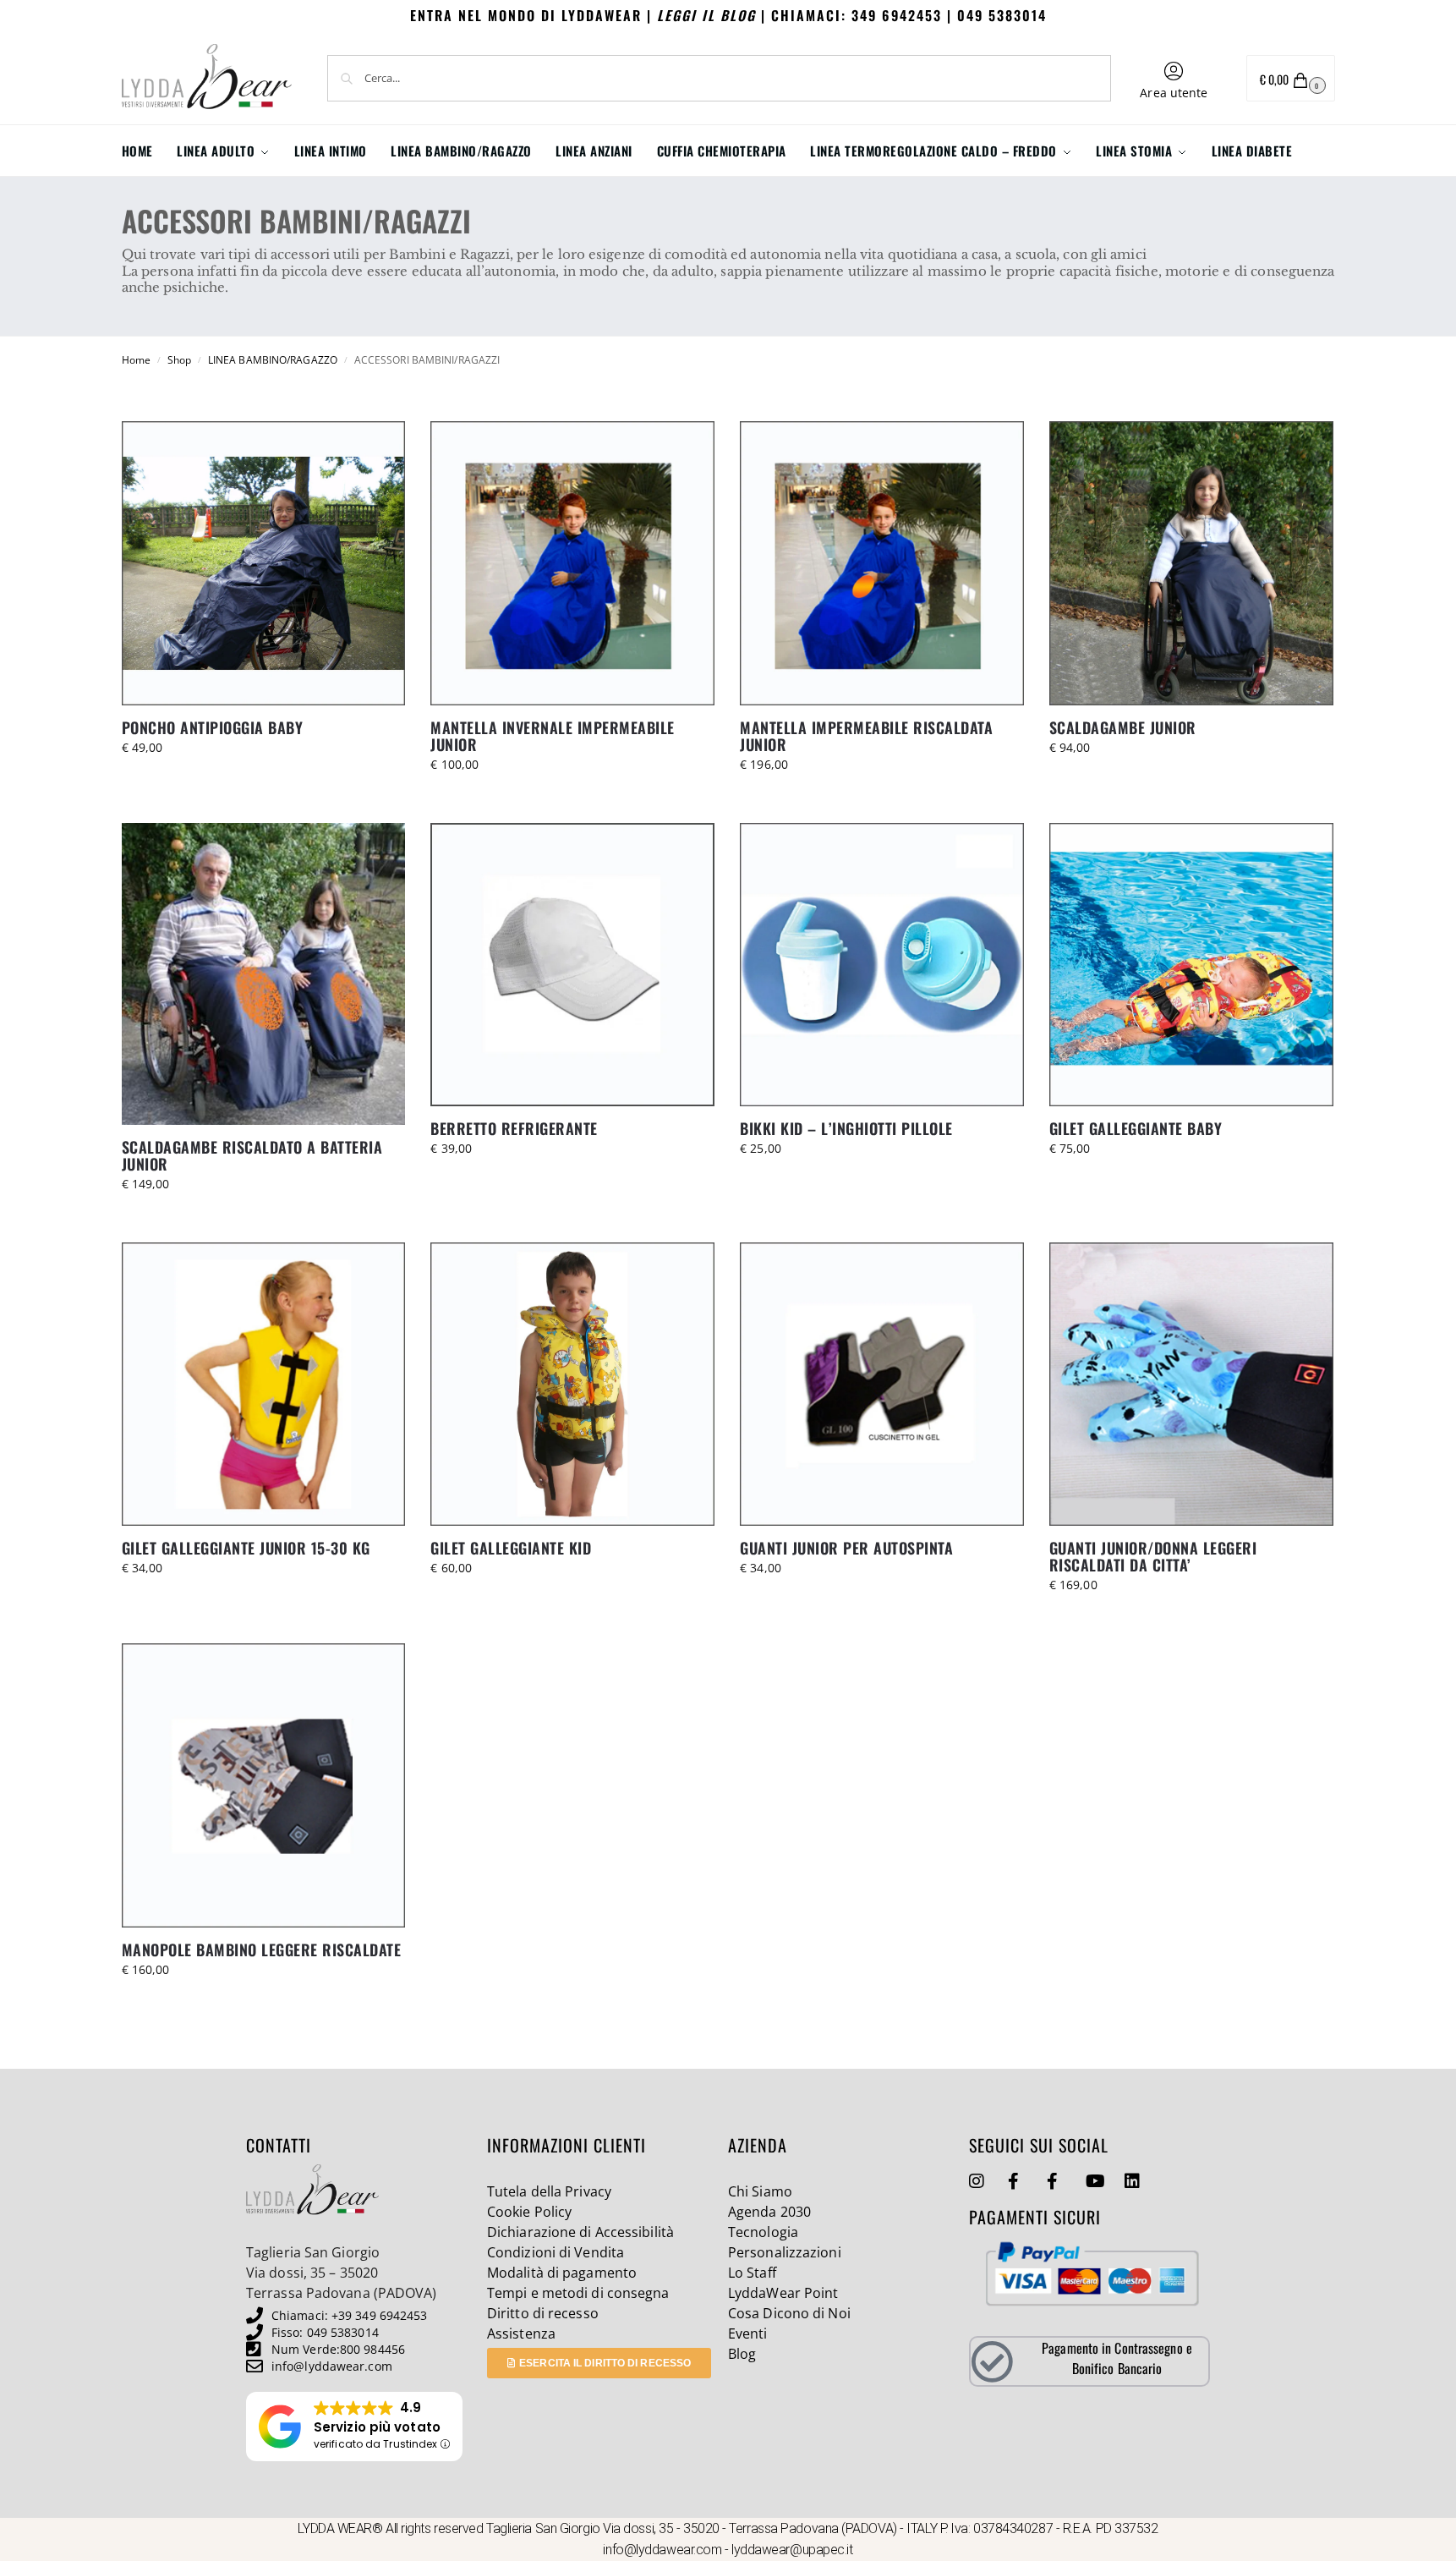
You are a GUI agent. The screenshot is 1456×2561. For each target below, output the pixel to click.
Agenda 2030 (769, 2212)
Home (136, 360)
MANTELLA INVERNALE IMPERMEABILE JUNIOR (553, 736)
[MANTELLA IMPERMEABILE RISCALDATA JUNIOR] (882, 563)
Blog (742, 2354)
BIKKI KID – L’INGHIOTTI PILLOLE (846, 1128)
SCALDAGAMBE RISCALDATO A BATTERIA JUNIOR (252, 1155)
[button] (1291, 78)
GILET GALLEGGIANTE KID (511, 1548)
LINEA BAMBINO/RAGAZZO (273, 360)
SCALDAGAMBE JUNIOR (1123, 727)
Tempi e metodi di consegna (578, 2293)
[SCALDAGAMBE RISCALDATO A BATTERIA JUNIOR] (264, 974)
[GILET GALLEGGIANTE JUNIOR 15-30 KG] (264, 1385)
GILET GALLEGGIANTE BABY (1136, 1128)
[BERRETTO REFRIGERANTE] (572, 965)
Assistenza (521, 2333)
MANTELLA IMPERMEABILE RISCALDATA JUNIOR (866, 736)
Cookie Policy (529, 2212)
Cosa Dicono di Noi (789, 2313)
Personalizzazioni (785, 2252)
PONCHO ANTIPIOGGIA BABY (213, 727)
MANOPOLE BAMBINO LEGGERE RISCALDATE (262, 1950)
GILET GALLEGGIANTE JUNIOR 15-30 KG (246, 1548)
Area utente (1174, 93)
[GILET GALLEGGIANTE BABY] (1191, 965)
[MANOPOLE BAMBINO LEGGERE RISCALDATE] (264, 1785)
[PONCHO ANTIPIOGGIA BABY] (264, 563)
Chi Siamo (760, 2191)
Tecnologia (763, 2232)
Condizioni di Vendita (556, 2252)
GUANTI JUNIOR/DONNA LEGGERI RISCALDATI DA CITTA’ (1153, 1556)
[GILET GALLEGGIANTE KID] (572, 1385)
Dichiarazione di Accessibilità (580, 2232)
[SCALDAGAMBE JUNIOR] (1191, 563)
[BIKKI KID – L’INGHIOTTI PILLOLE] (882, 965)
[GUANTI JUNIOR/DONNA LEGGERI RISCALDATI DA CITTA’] (1191, 1385)
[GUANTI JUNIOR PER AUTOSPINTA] (882, 1385)
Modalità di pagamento (562, 2273)
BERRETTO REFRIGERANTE (514, 1128)
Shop (179, 360)
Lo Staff (752, 2273)
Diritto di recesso (543, 2313)
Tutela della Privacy (549, 2191)
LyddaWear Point (783, 2293)
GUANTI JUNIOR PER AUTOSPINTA (846, 1548)
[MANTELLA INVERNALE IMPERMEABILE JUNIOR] (572, 563)
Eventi (748, 2333)
